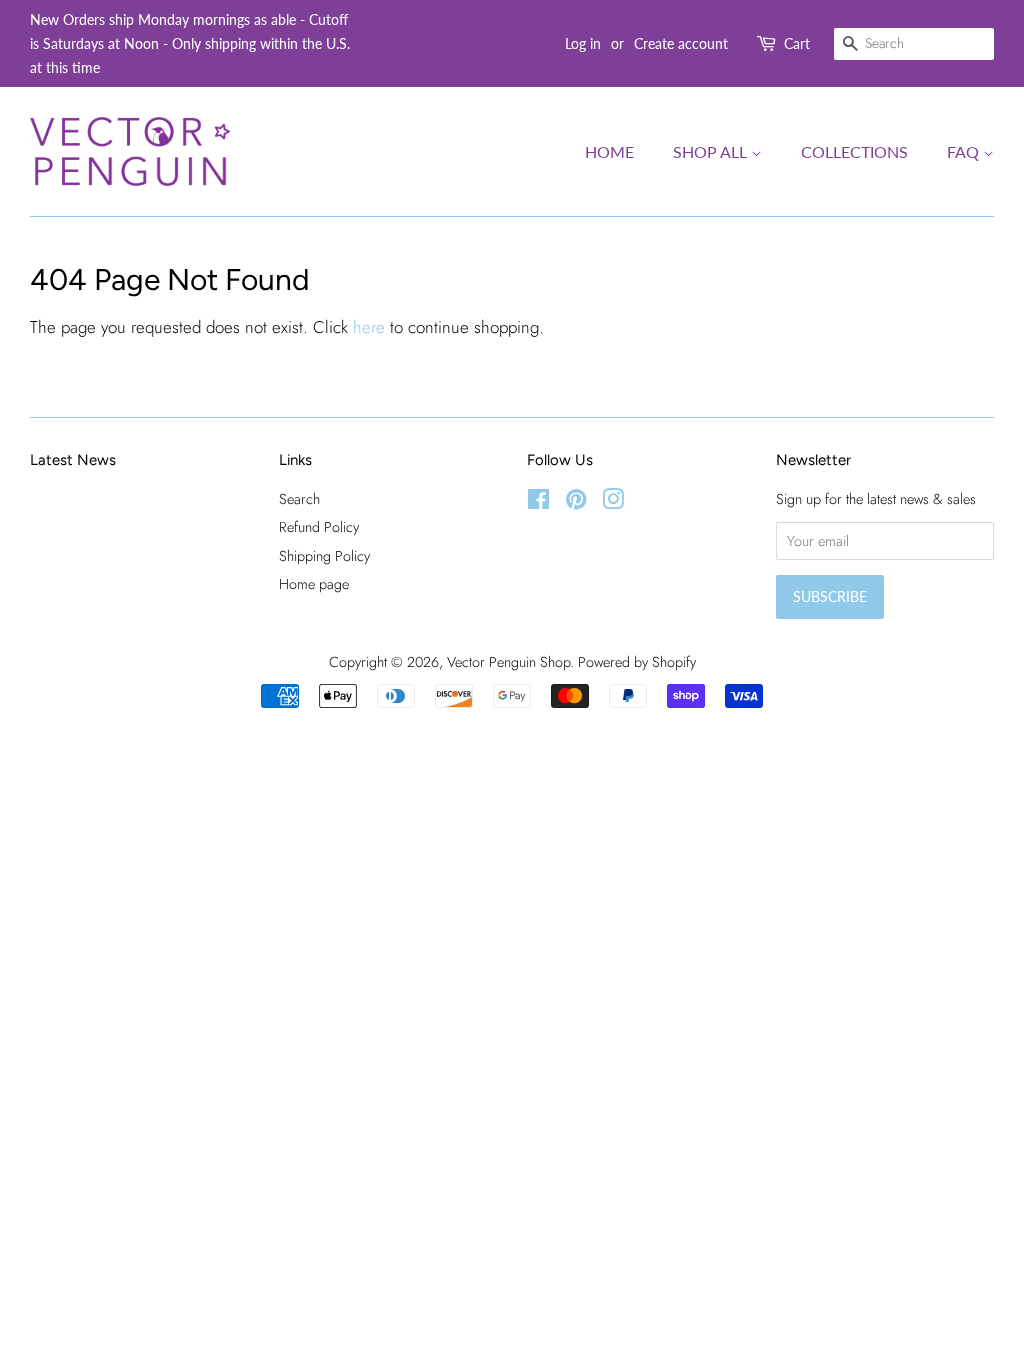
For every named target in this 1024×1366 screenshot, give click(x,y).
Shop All (712, 151)
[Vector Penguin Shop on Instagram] (613, 503)
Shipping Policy (324, 556)
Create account (681, 43)
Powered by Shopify (637, 662)
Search (299, 499)
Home (609, 151)
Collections (854, 151)
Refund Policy (319, 527)
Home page (314, 584)
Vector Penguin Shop (508, 662)
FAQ (965, 151)
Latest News (73, 460)
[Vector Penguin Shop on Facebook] (538, 503)
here (369, 327)
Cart (797, 43)
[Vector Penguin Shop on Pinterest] (576, 503)
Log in (583, 43)
